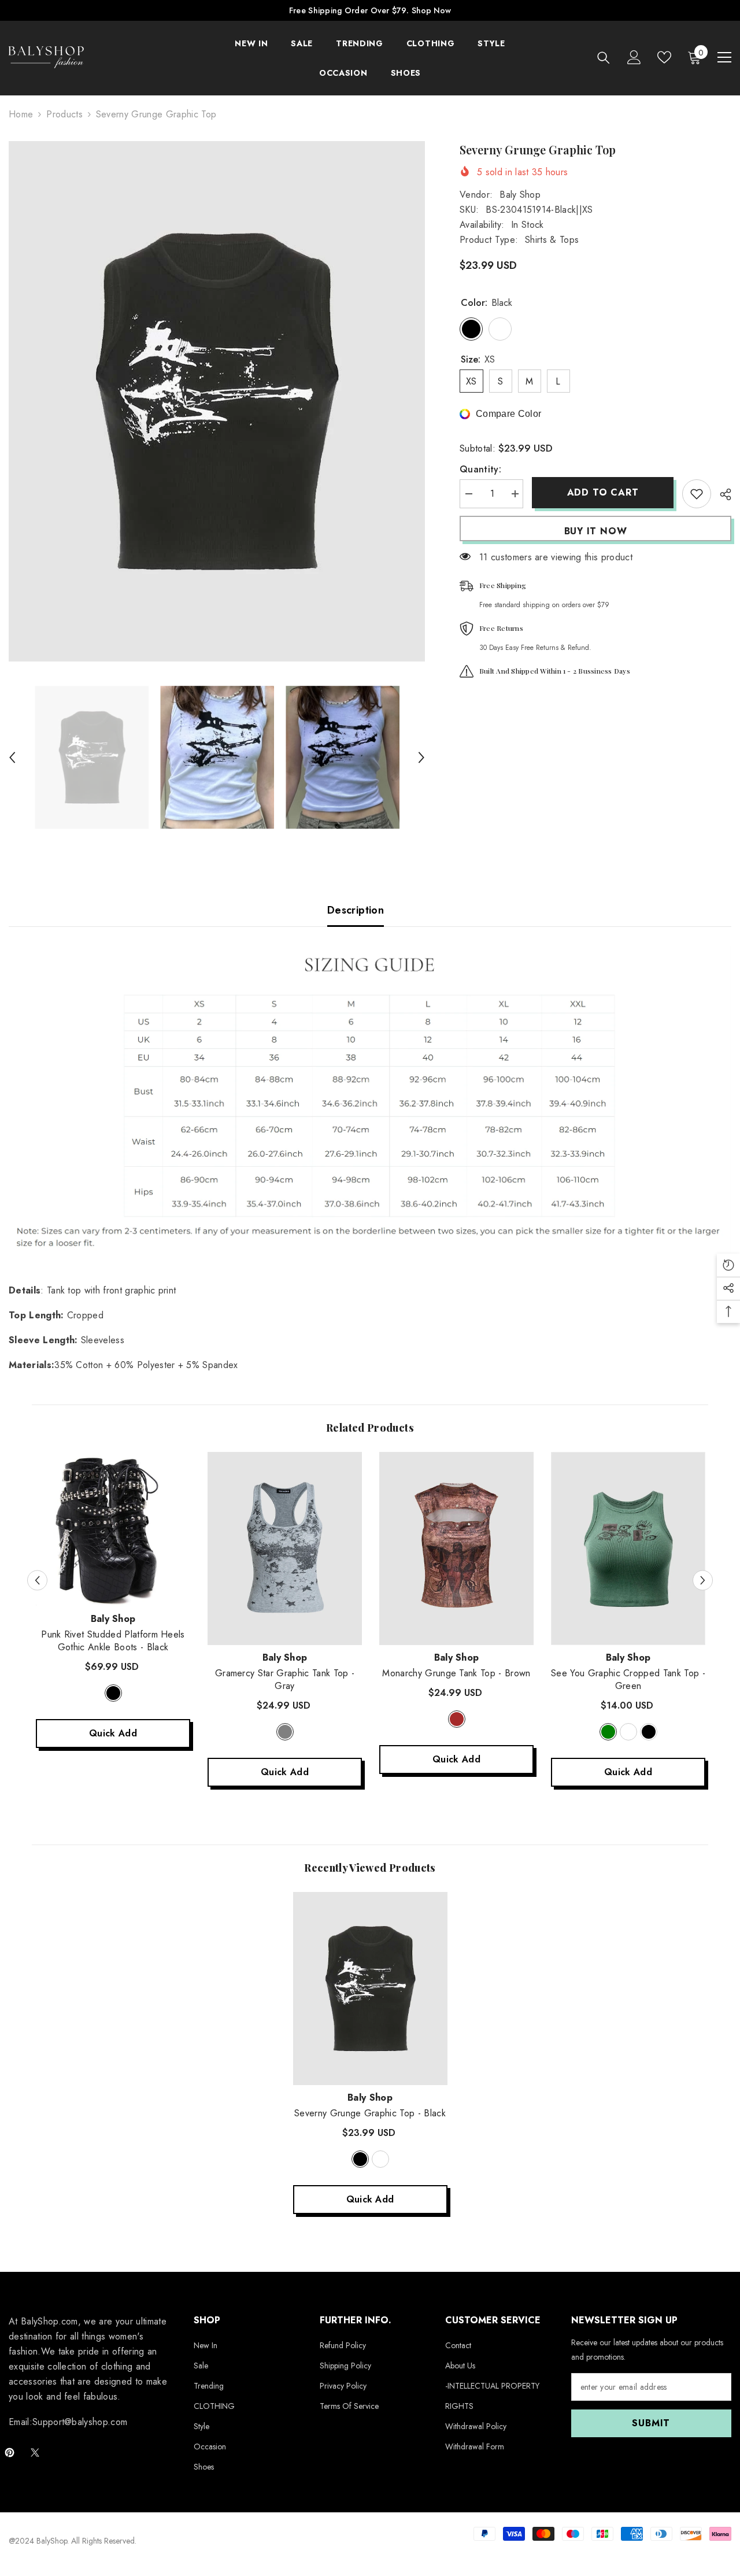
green (608, 1732)
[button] (12, 757)
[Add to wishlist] (697, 494)
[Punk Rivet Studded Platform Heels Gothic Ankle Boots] (113, 1529)
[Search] (604, 58)
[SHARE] (721, 494)
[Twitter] (35, 2453)
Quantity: (480, 469)
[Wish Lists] (664, 57)
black (113, 1693)
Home (21, 114)
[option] (217, 401)
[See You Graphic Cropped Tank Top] (628, 1548)
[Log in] (634, 57)
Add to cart (605, 492)
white (628, 1732)
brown (457, 1719)
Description (356, 910)
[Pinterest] (10, 2453)
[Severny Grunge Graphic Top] (370, 1989)
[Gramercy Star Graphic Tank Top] (285, 1548)
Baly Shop (520, 195)
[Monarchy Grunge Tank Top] (456, 1548)
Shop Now (431, 10)
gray (285, 1732)
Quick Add (113, 1733)
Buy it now (596, 531)
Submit (651, 2423)
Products (64, 114)
